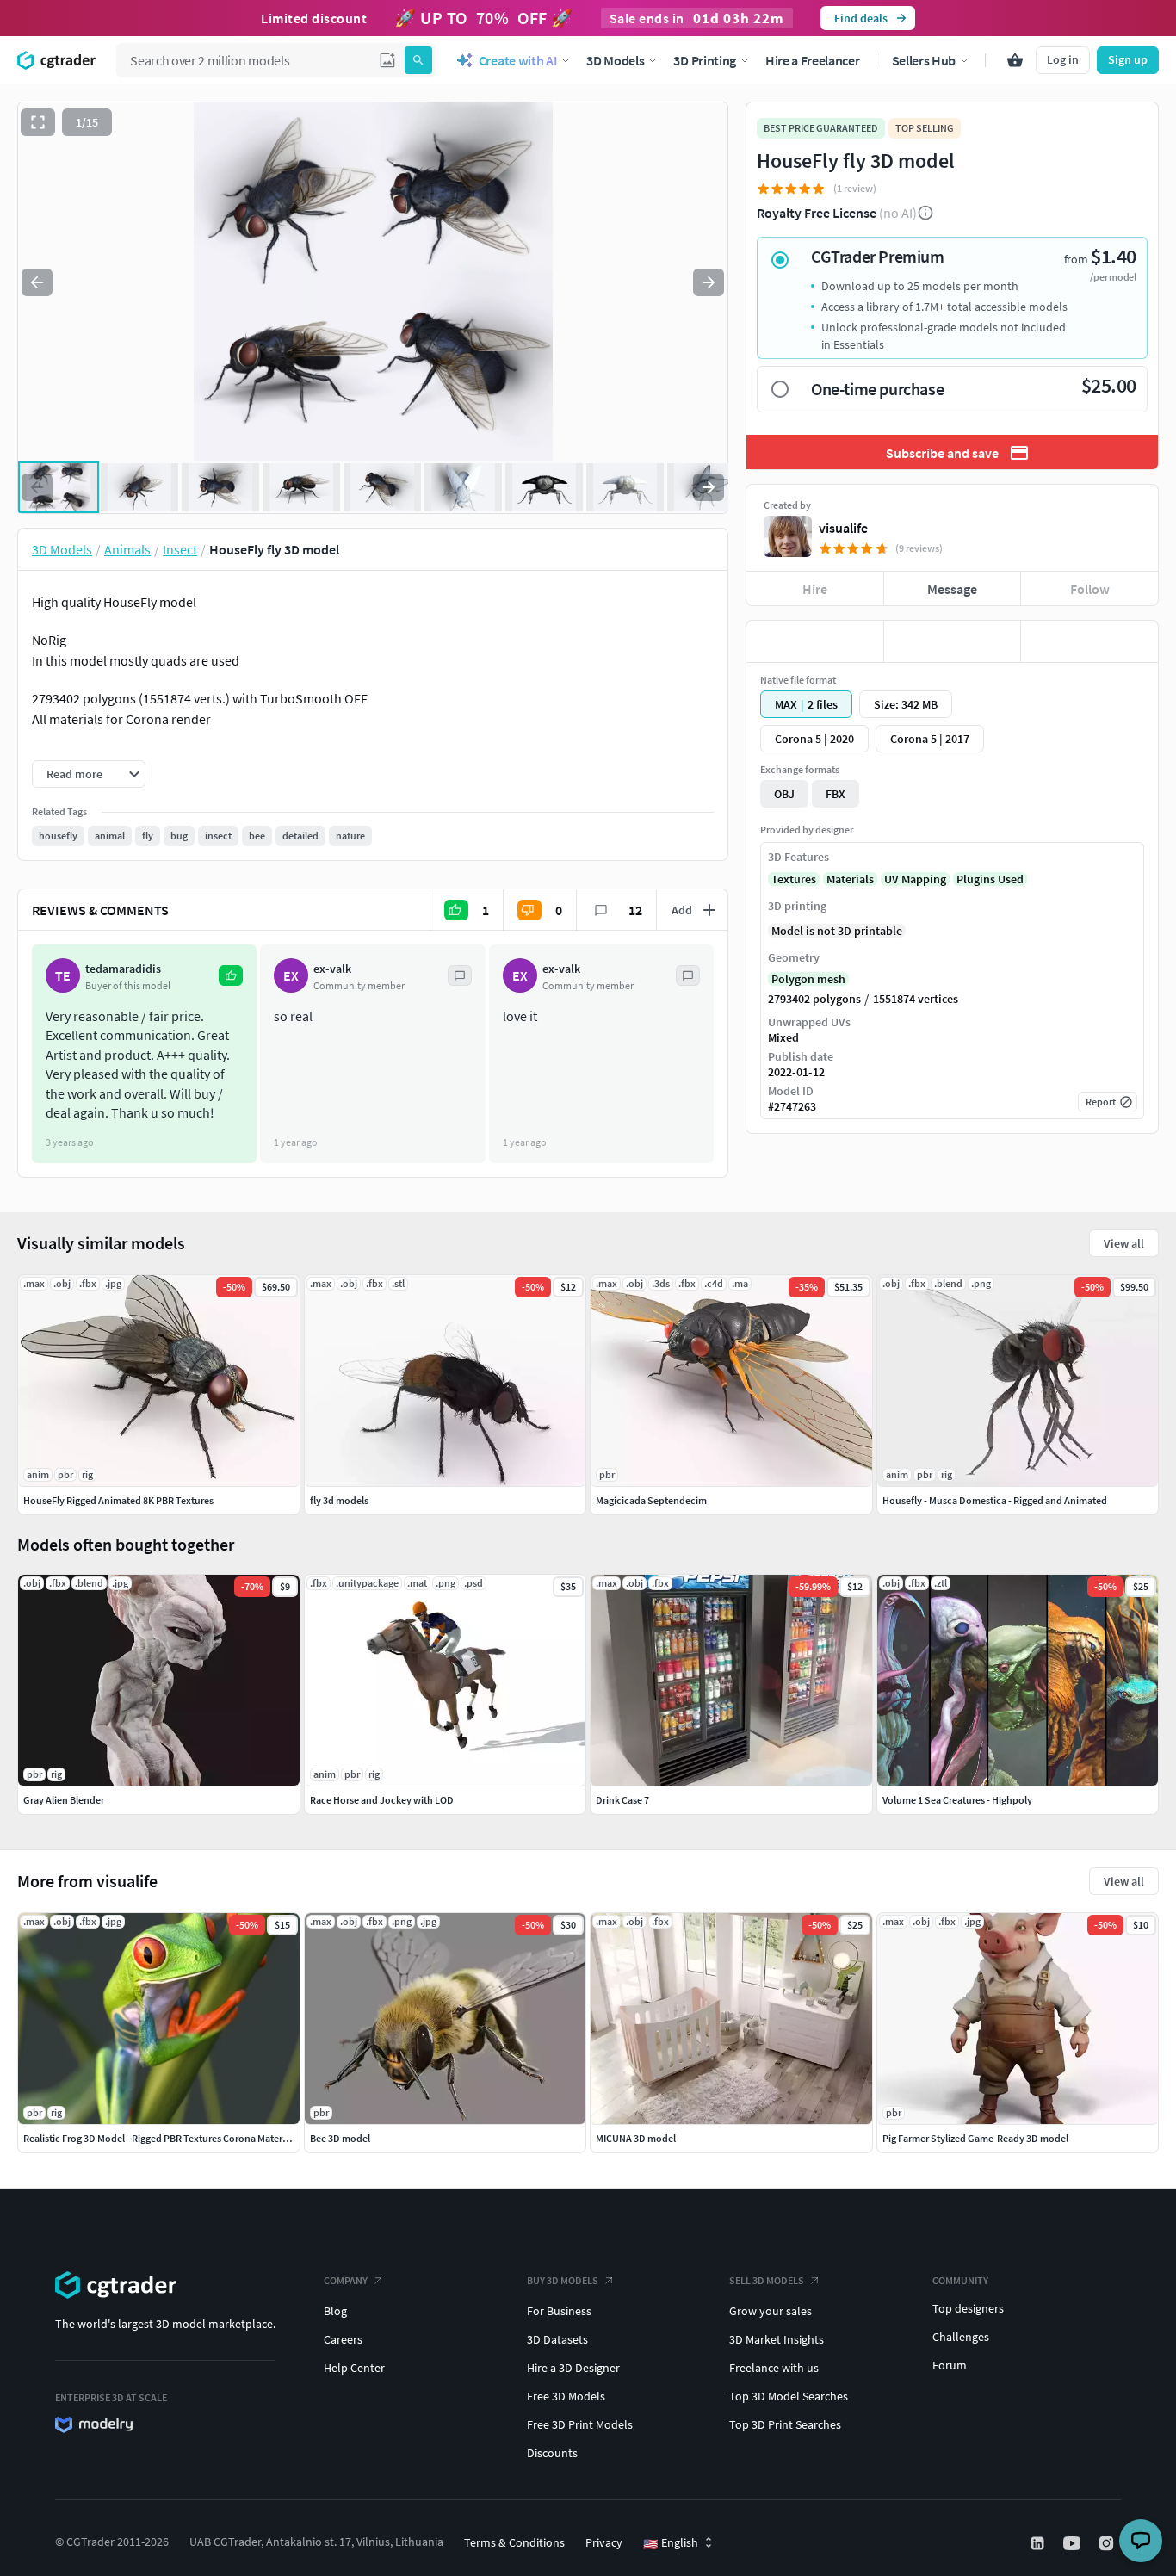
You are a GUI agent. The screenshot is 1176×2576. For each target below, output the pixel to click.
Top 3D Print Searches (785, 2424)
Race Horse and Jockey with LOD (382, 1800)
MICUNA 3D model (636, 2138)
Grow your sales (771, 2311)
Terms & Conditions (514, 2542)
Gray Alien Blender (64, 1800)
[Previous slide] (37, 282)
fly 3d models (339, 1500)
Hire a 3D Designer (573, 2368)
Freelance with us (774, 2368)
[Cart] (1015, 60)
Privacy (604, 2542)
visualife (843, 528)
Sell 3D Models (767, 2280)
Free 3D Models (566, 2396)
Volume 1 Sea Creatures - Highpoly (957, 1800)
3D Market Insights (777, 2339)
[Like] (815, 641)
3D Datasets (557, 2339)
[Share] (1089, 641)
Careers (343, 2339)
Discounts (552, 2453)
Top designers (968, 2308)
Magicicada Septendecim (651, 1500)
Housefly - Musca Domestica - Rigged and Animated (995, 1500)
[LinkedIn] (1039, 2543)
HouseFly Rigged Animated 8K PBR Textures (118, 1500)
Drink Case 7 (622, 1800)
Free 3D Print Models (580, 2424)
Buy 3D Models (563, 2280)
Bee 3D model (340, 2138)
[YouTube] (1074, 2543)
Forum (950, 2365)
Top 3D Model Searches (789, 2396)
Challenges (961, 2337)
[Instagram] (1108, 2543)
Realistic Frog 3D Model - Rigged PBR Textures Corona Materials (160, 2138)
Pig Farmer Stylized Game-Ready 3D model (975, 2138)
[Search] (418, 60)
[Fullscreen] (38, 122)
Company (346, 2280)
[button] (387, 60)
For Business (559, 2311)
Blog (335, 2311)
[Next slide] (709, 282)
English (671, 2543)
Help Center (354, 2368)
